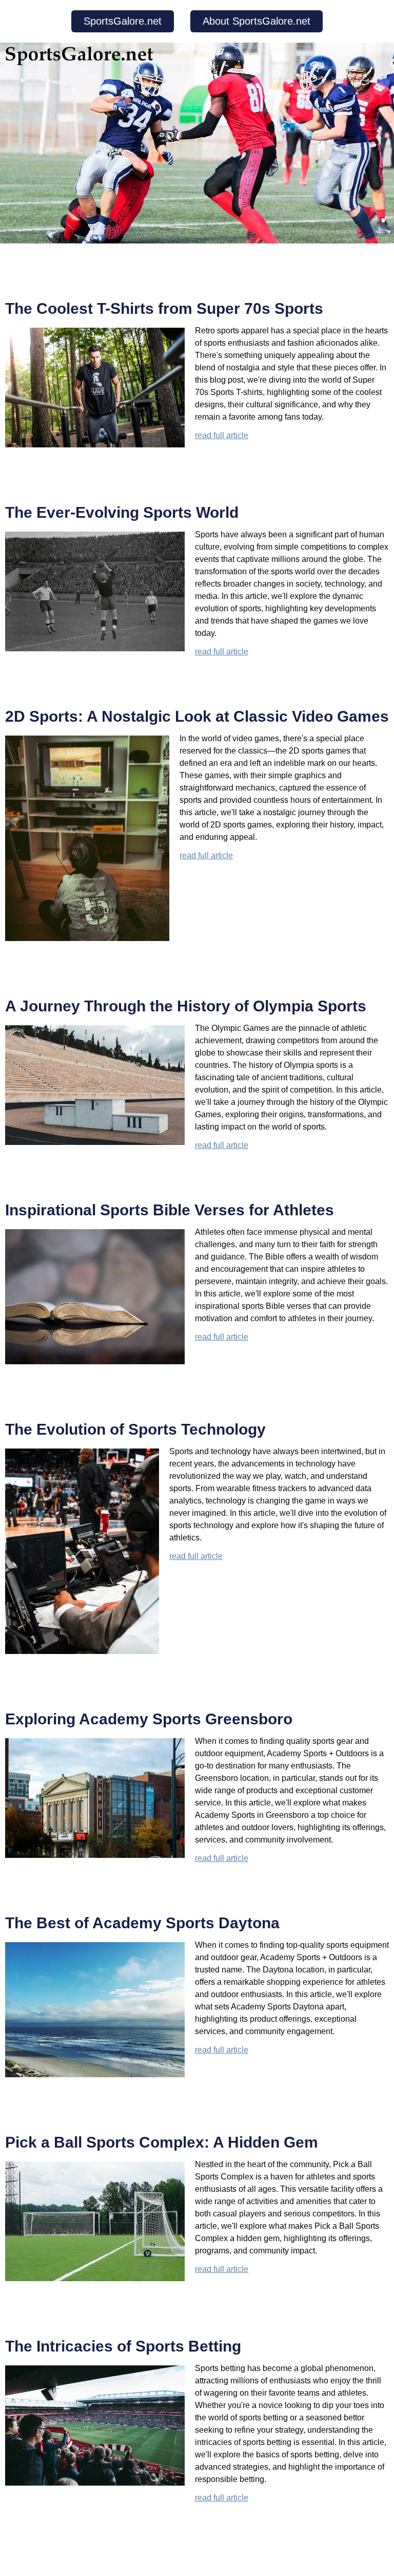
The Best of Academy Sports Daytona (142, 1923)
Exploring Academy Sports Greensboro (149, 1719)
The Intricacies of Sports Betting (123, 2346)
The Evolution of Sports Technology (135, 1429)
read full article (222, 435)
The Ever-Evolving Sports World (122, 512)
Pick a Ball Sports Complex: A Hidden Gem (162, 2142)
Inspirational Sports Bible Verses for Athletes (170, 1210)
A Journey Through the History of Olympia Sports (186, 1006)
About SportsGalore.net (257, 21)
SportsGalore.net (123, 21)
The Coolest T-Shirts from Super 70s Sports (164, 308)
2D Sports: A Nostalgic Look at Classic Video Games (197, 716)
